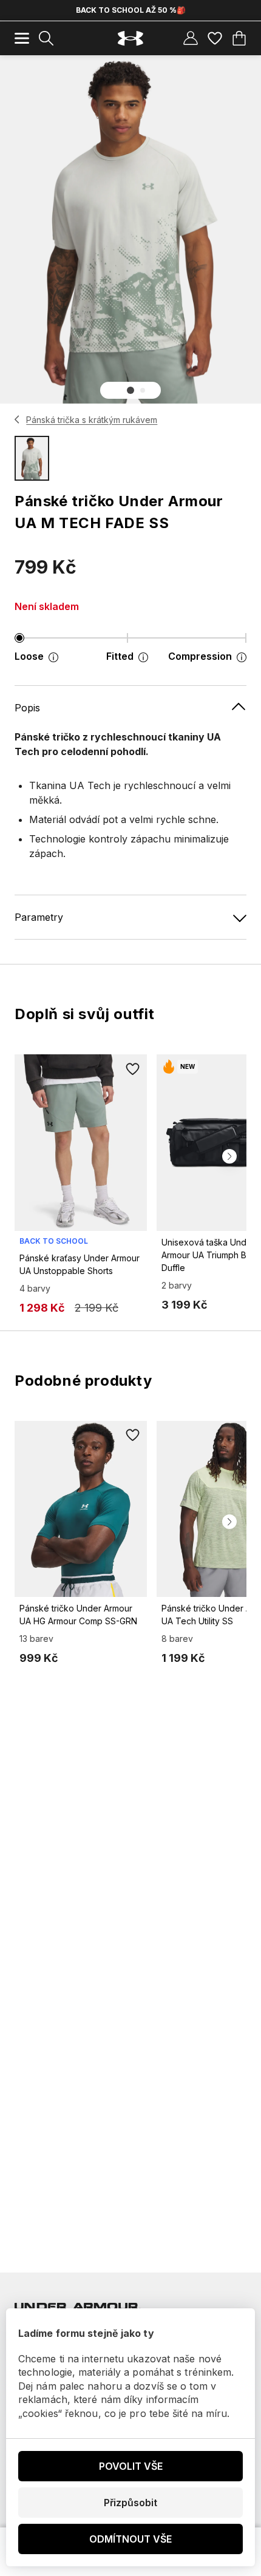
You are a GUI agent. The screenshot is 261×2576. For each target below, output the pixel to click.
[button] (130, 390)
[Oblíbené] (215, 38)
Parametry (39, 917)
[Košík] (239, 38)
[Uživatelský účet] (191, 38)
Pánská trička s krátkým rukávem (92, 420)
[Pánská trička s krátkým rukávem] (17, 419)
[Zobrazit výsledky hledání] (46, 38)
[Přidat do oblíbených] (132, 1069)
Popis (27, 708)
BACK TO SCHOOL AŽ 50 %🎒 (131, 10)
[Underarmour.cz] (130, 39)
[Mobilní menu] (22, 38)
